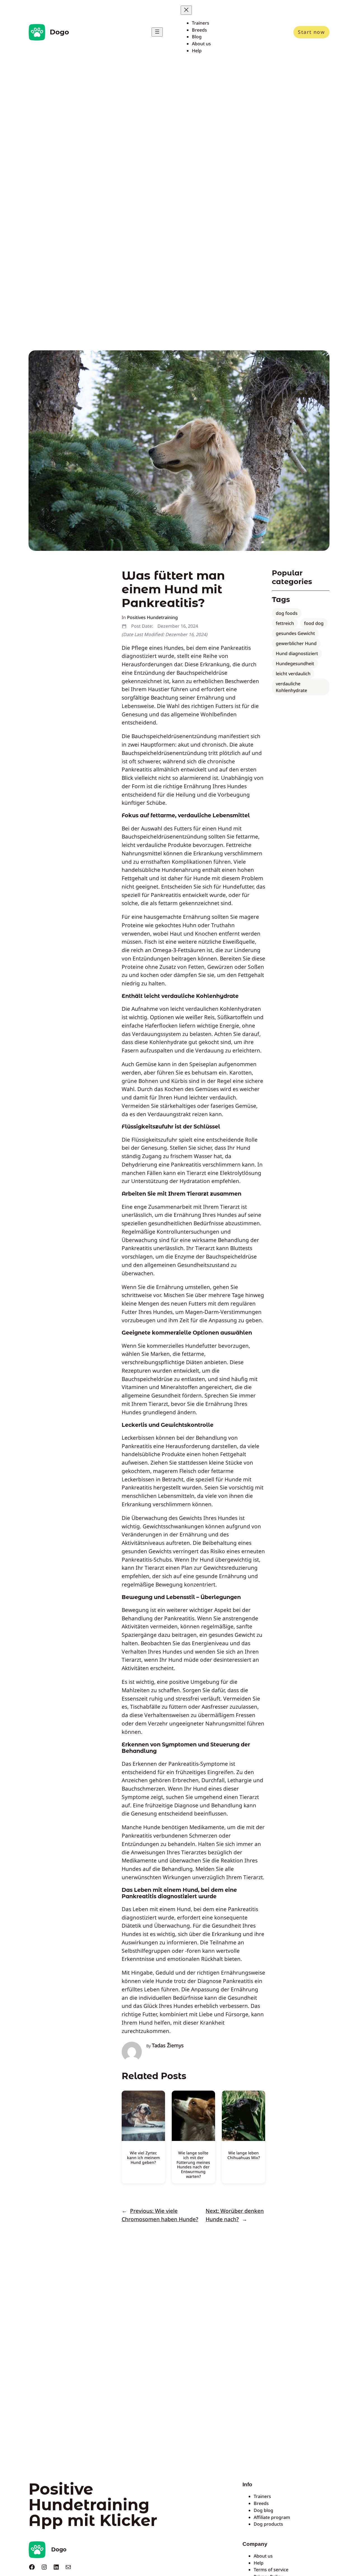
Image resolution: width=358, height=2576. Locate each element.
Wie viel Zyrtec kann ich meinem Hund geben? (143, 2158)
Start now (311, 32)
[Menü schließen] (186, 10)
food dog (314, 623)
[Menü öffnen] (157, 32)
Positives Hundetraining (152, 617)
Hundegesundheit (295, 664)
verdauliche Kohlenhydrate (291, 687)
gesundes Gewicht (295, 633)
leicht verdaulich (293, 674)
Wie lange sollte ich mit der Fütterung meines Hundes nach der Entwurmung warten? (193, 2165)
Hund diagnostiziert (297, 653)
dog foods (287, 613)
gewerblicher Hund (296, 643)
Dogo (59, 32)
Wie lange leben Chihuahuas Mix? (244, 2155)
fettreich (285, 623)
